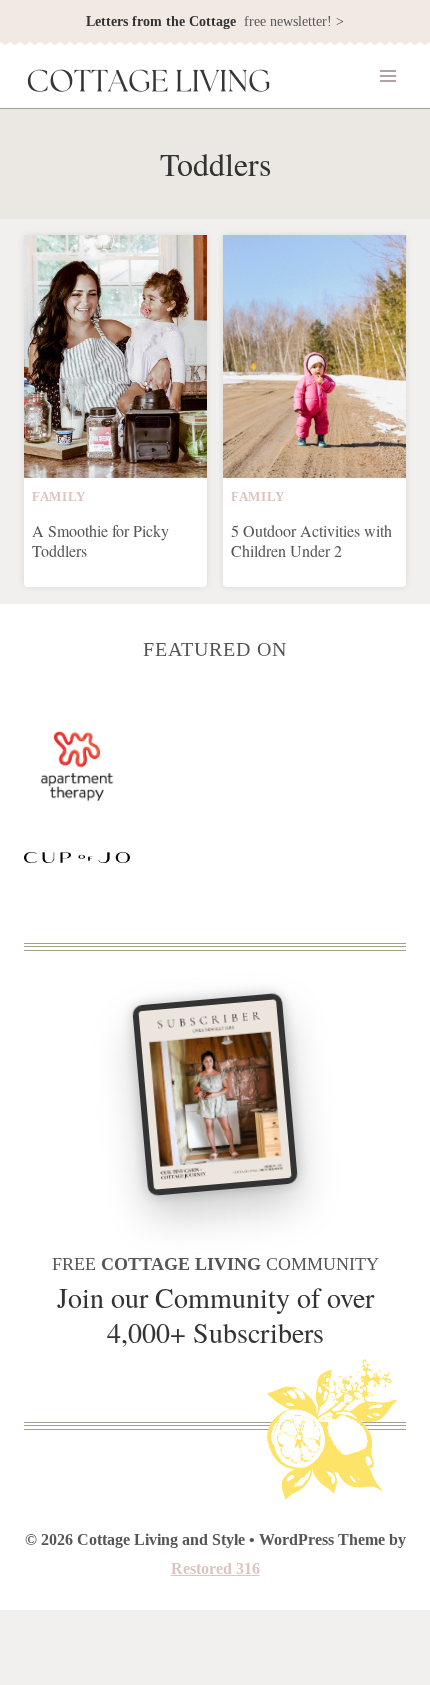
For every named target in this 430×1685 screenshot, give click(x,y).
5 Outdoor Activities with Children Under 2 (311, 540)
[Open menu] (387, 76)
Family (59, 497)
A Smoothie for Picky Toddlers (100, 540)
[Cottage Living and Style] (149, 83)
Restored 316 (215, 1568)
